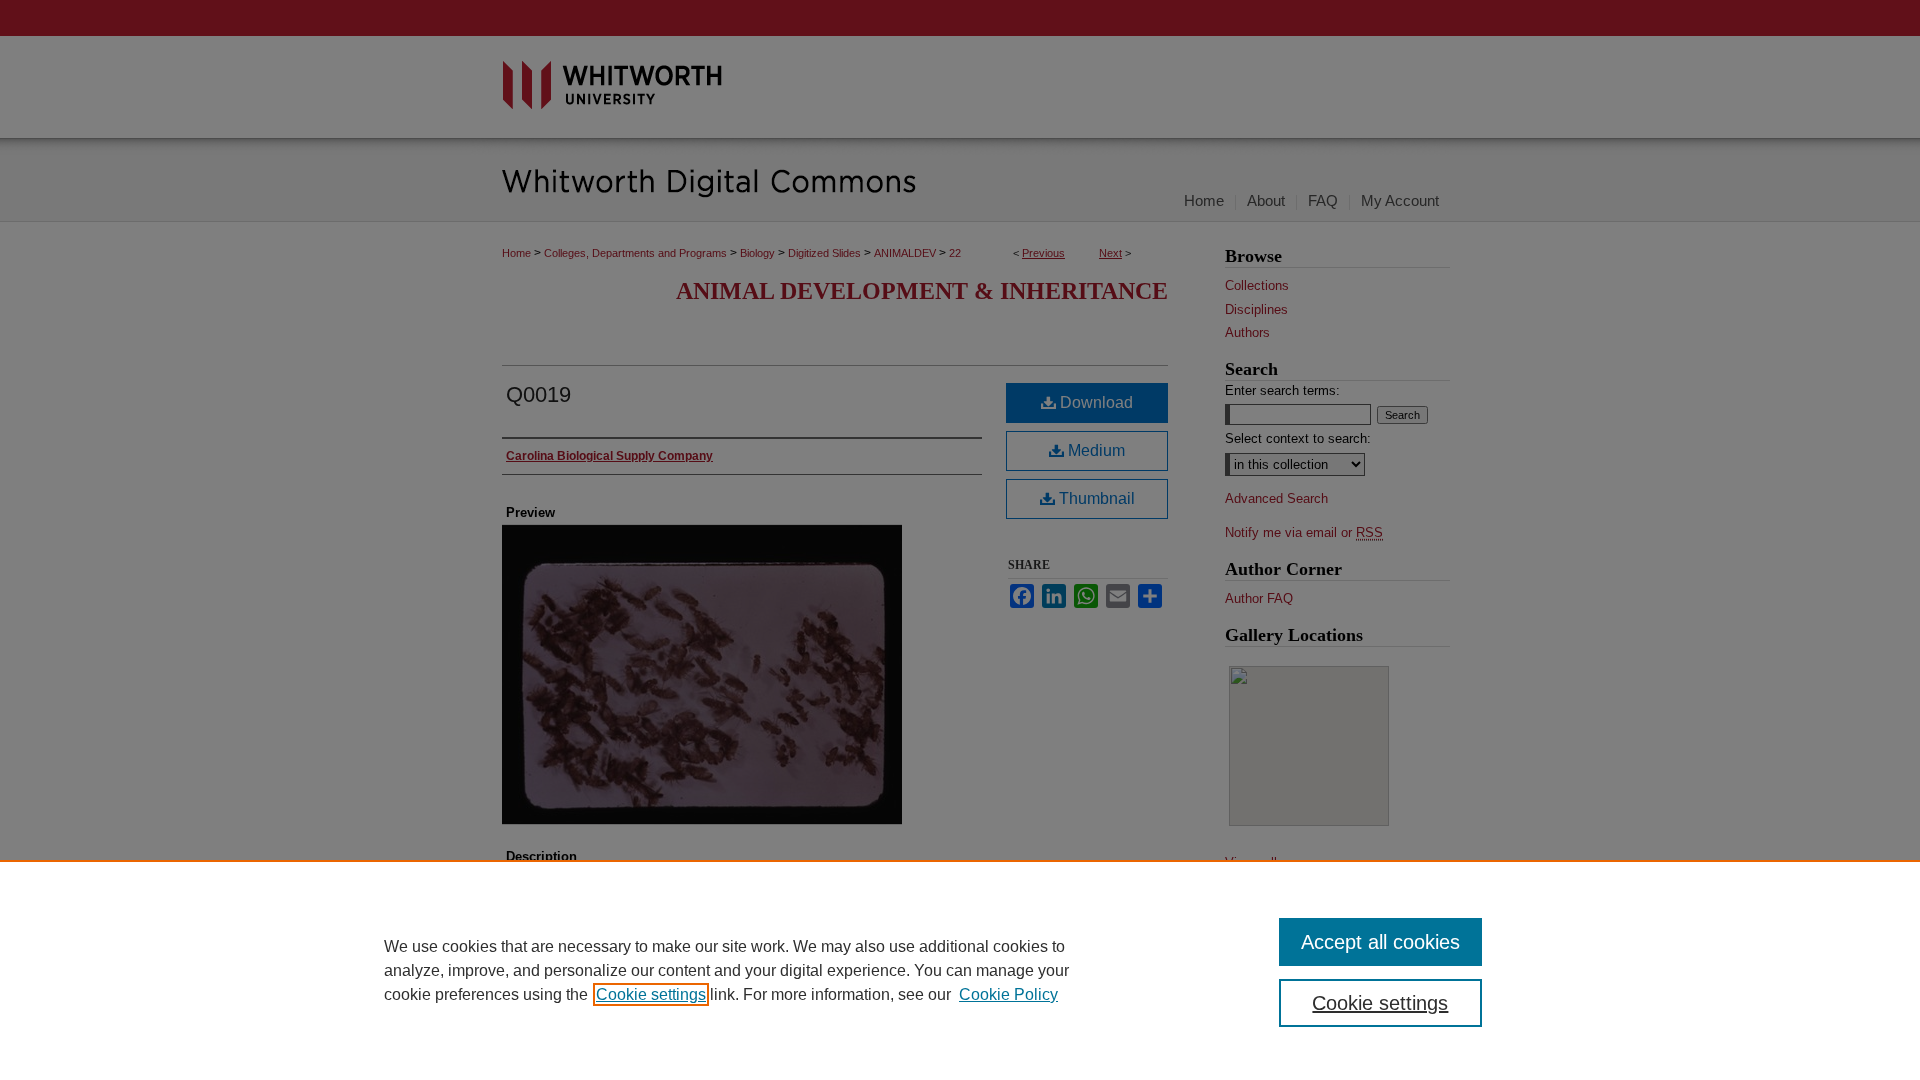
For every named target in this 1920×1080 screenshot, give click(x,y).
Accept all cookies (1380, 942)
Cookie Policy (1008, 994)
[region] (960, 970)
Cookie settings (651, 994)
